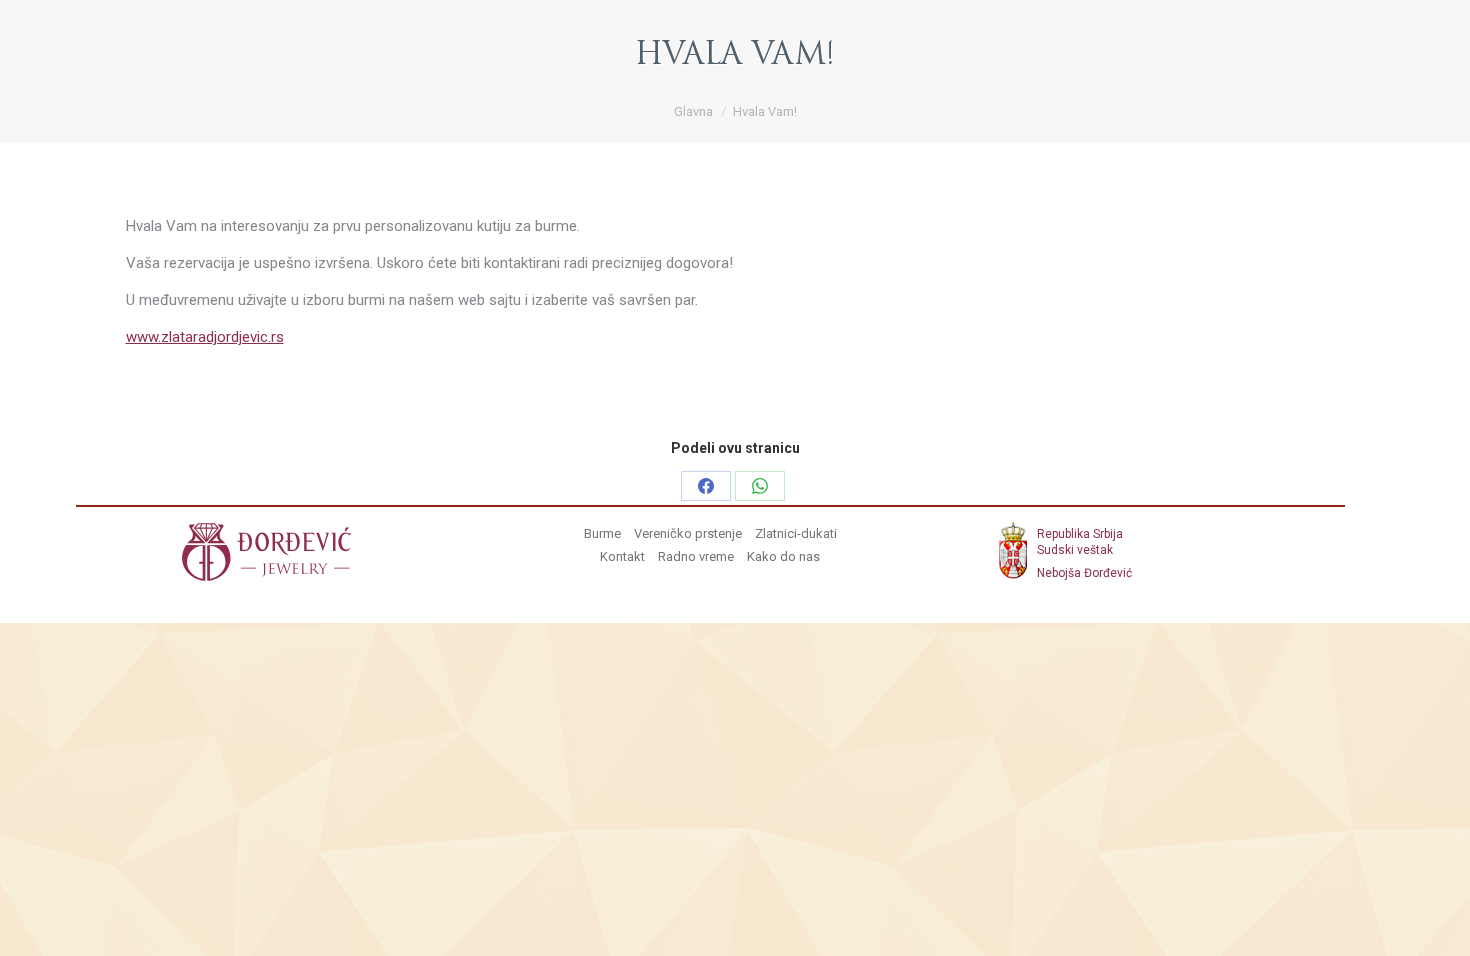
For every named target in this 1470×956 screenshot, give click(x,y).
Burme (602, 533)
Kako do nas (783, 556)
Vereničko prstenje (688, 533)
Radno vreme (696, 556)
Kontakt (622, 556)
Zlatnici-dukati (796, 533)
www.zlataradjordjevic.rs (205, 337)
